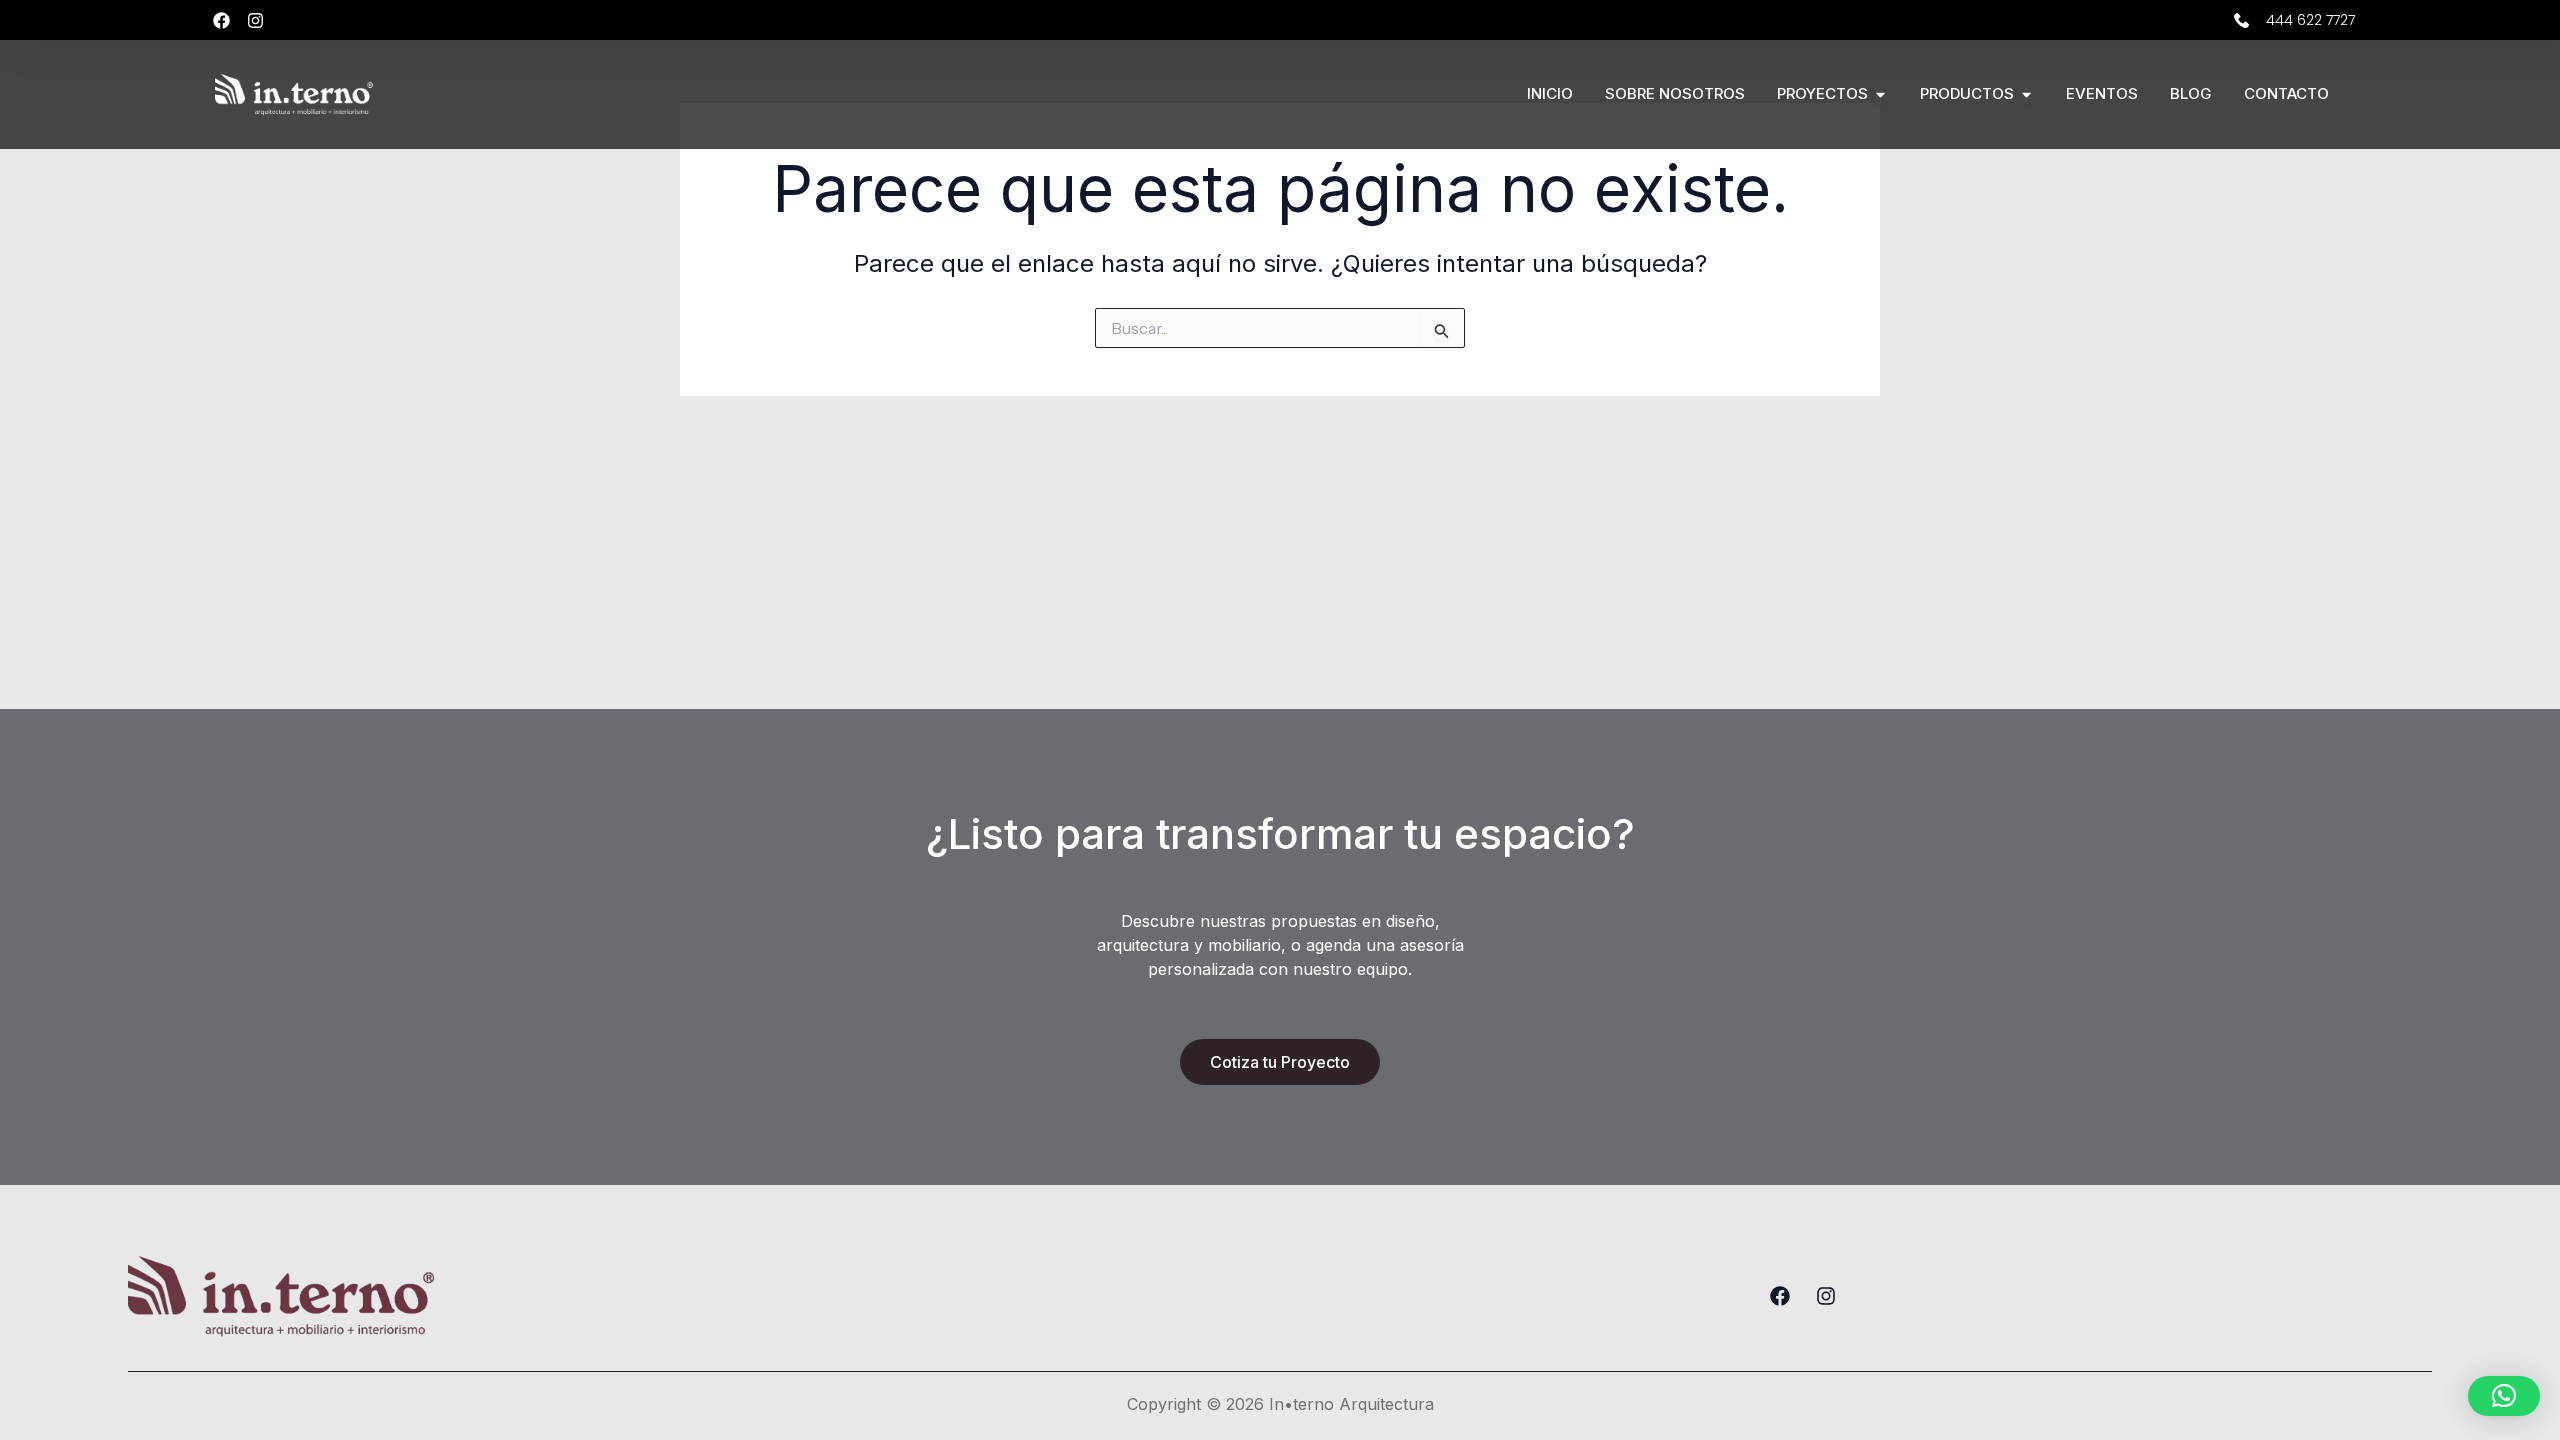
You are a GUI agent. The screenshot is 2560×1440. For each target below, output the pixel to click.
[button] (2504, 1396)
